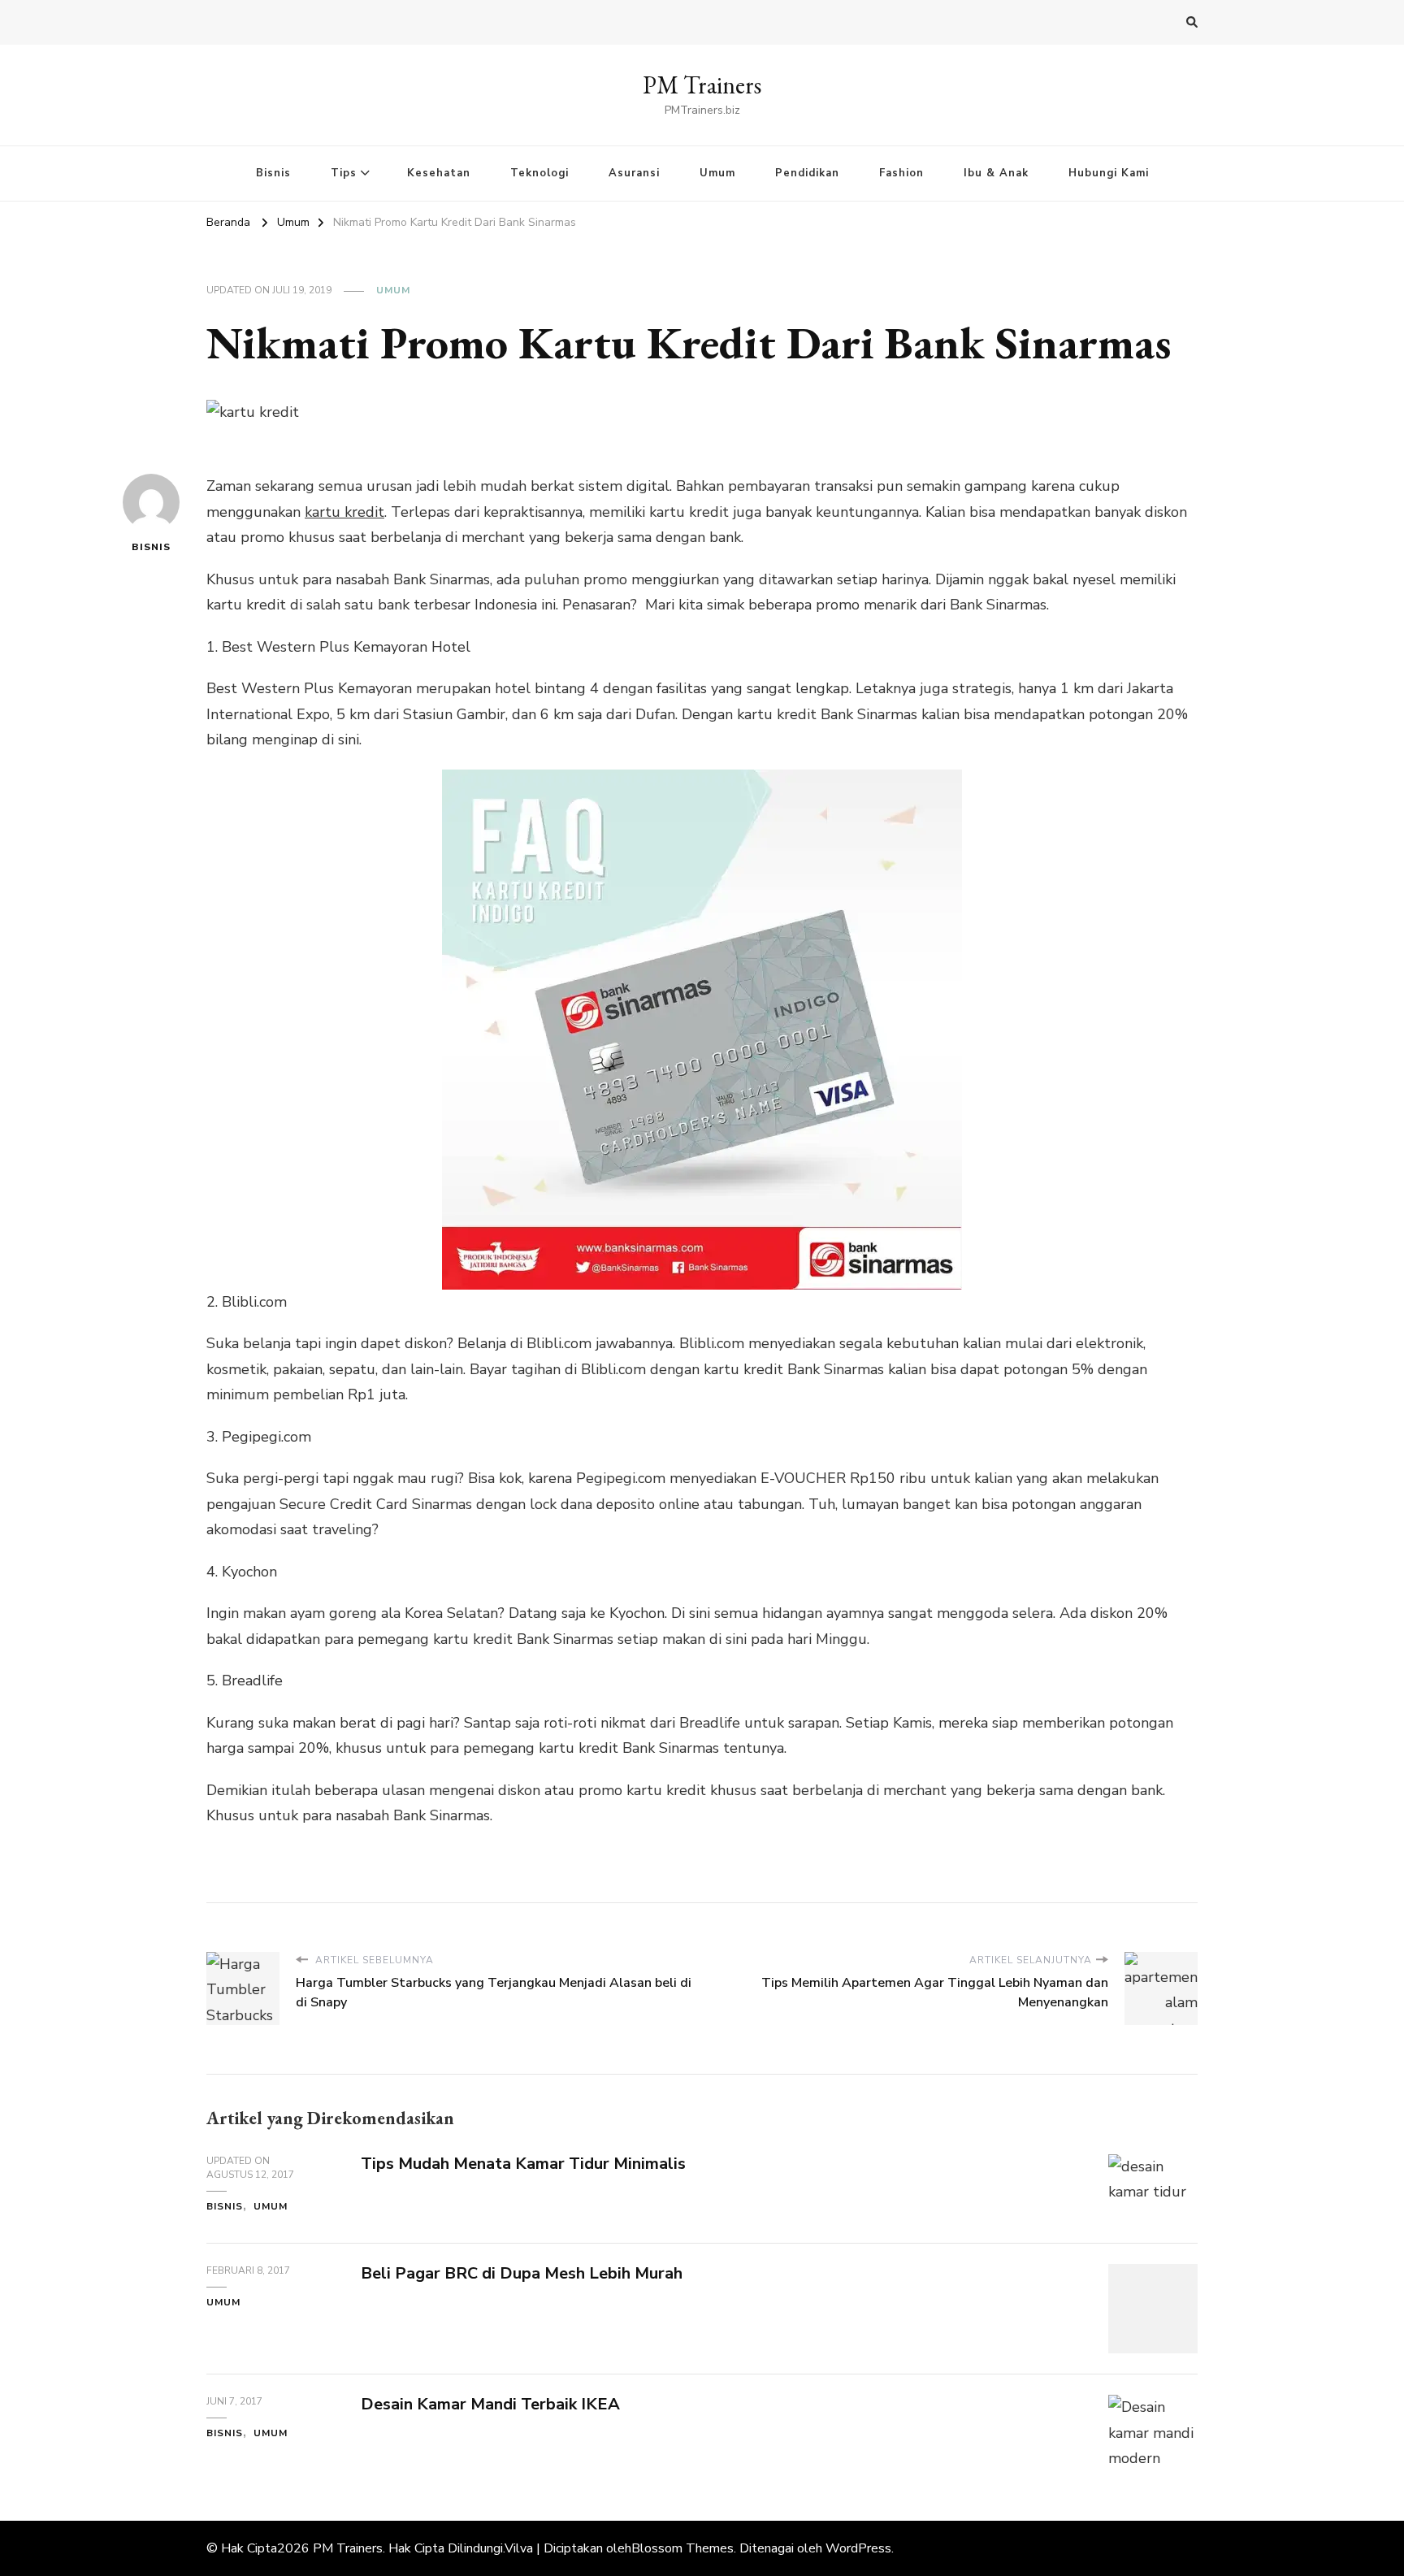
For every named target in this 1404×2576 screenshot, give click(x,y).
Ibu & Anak (996, 173)
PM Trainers (702, 85)
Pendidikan (807, 173)
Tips (344, 173)
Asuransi (634, 173)
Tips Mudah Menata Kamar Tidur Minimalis (523, 2164)
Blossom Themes (682, 2548)
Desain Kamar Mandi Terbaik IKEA (490, 2404)
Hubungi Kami (1109, 173)
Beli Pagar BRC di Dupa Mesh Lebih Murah (522, 2273)
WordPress (858, 2548)
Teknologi (539, 173)
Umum (717, 173)
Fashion (901, 173)
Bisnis (273, 173)
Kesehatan (439, 173)
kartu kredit (344, 512)
